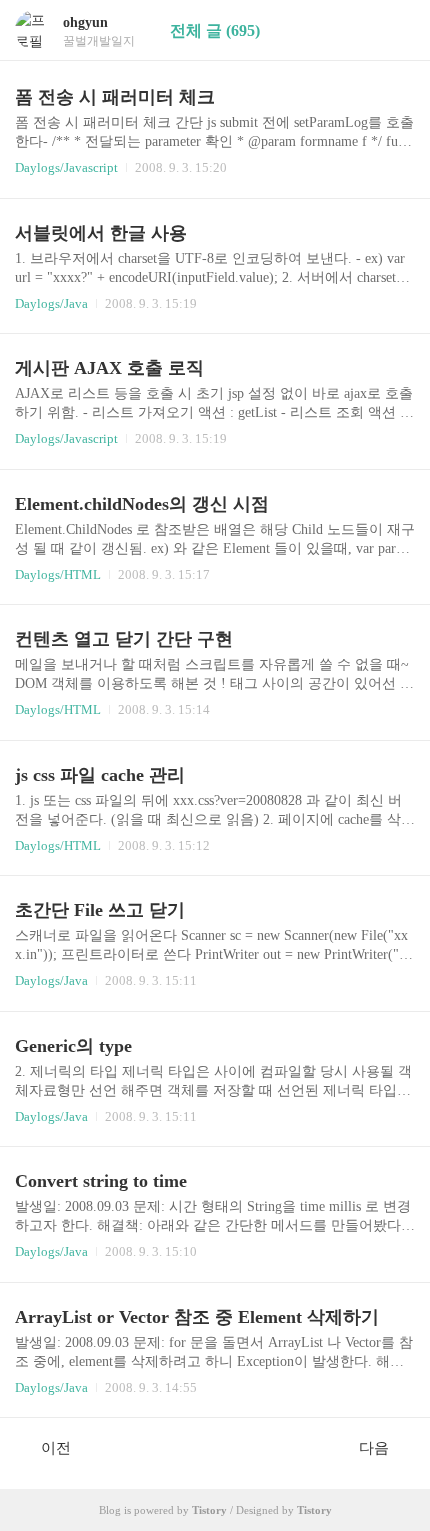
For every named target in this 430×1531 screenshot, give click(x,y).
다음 (374, 1448)
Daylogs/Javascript (66, 167)
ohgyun (85, 22)
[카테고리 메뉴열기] (395, 30)
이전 (56, 1448)
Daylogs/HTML (58, 574)
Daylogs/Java (51, 303)
